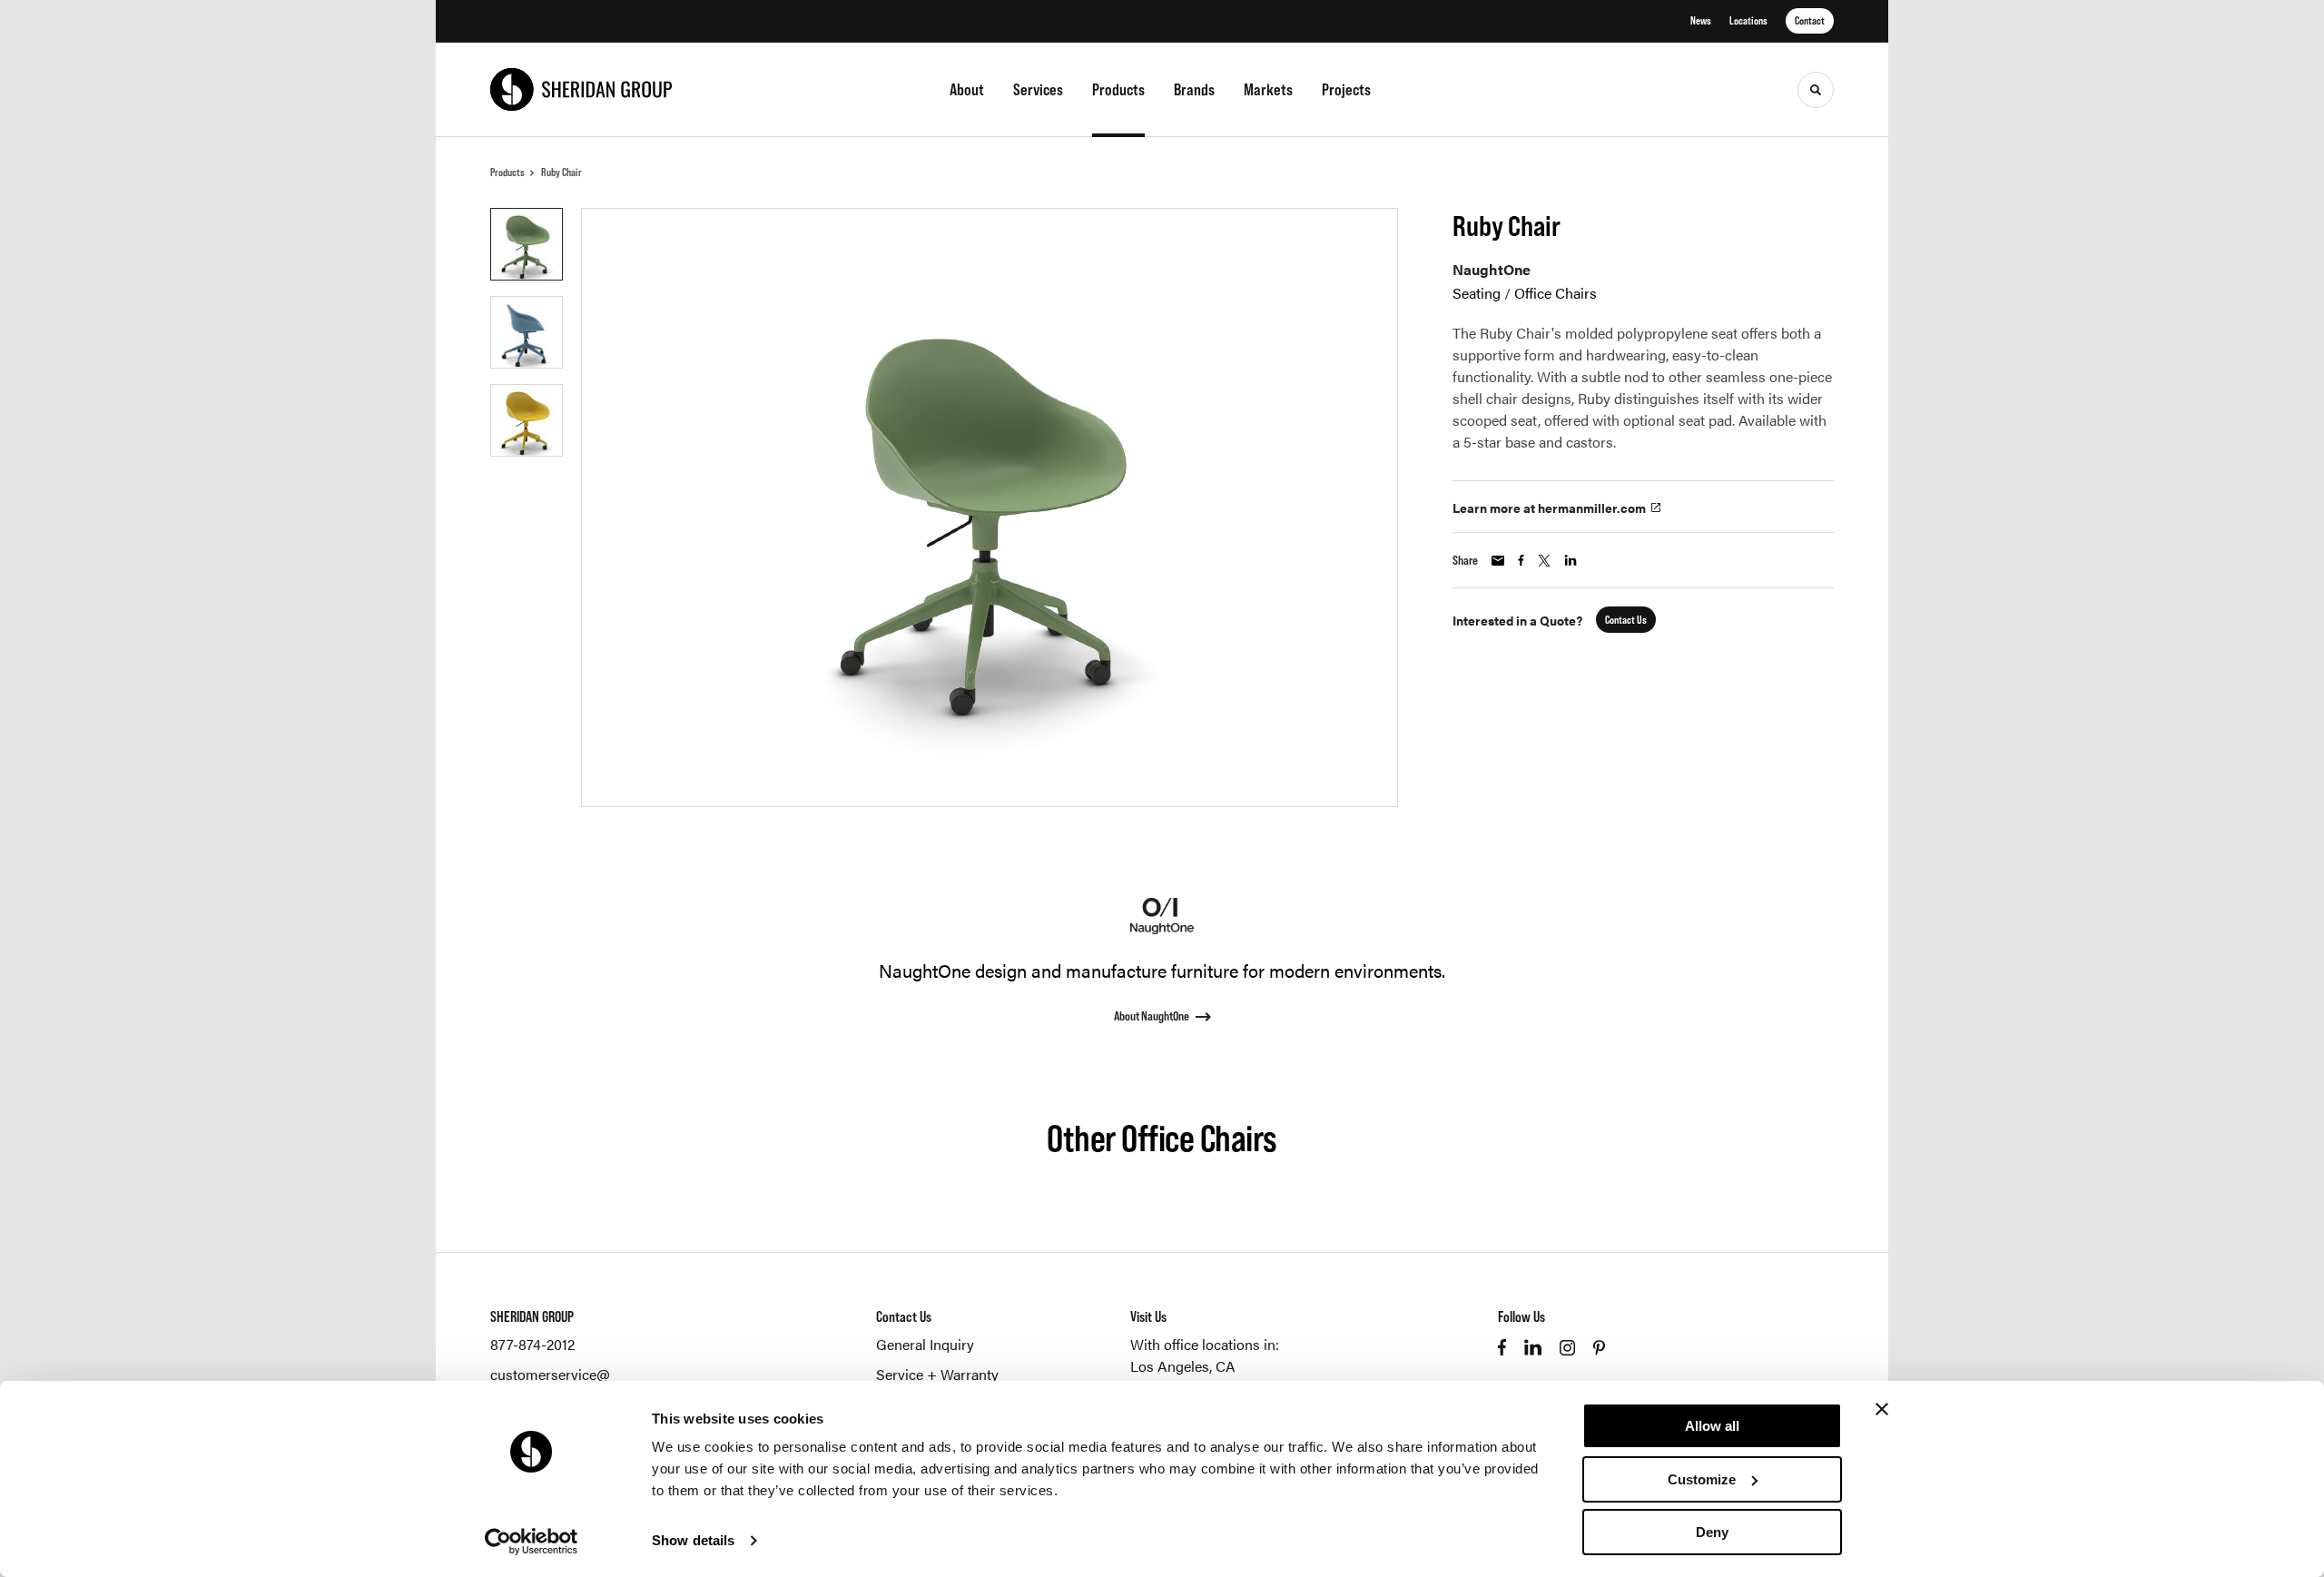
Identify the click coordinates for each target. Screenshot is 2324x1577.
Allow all (1712, 1426)
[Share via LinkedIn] (1571, 560)
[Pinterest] (1599, 1348)
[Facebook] (1502, 1347)
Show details (693, 1540)
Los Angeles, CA (1183, 1366)
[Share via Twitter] (1544, 561)
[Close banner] (1882, 1409)
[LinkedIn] (1533, 1347)
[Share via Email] (1498, 561)
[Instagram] (1567, 1348)
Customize (1702, 1479)
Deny (1712, 1532)
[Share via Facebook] (1521, 560)
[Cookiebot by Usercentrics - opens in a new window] (532, 1542)
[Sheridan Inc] (581, 89)
